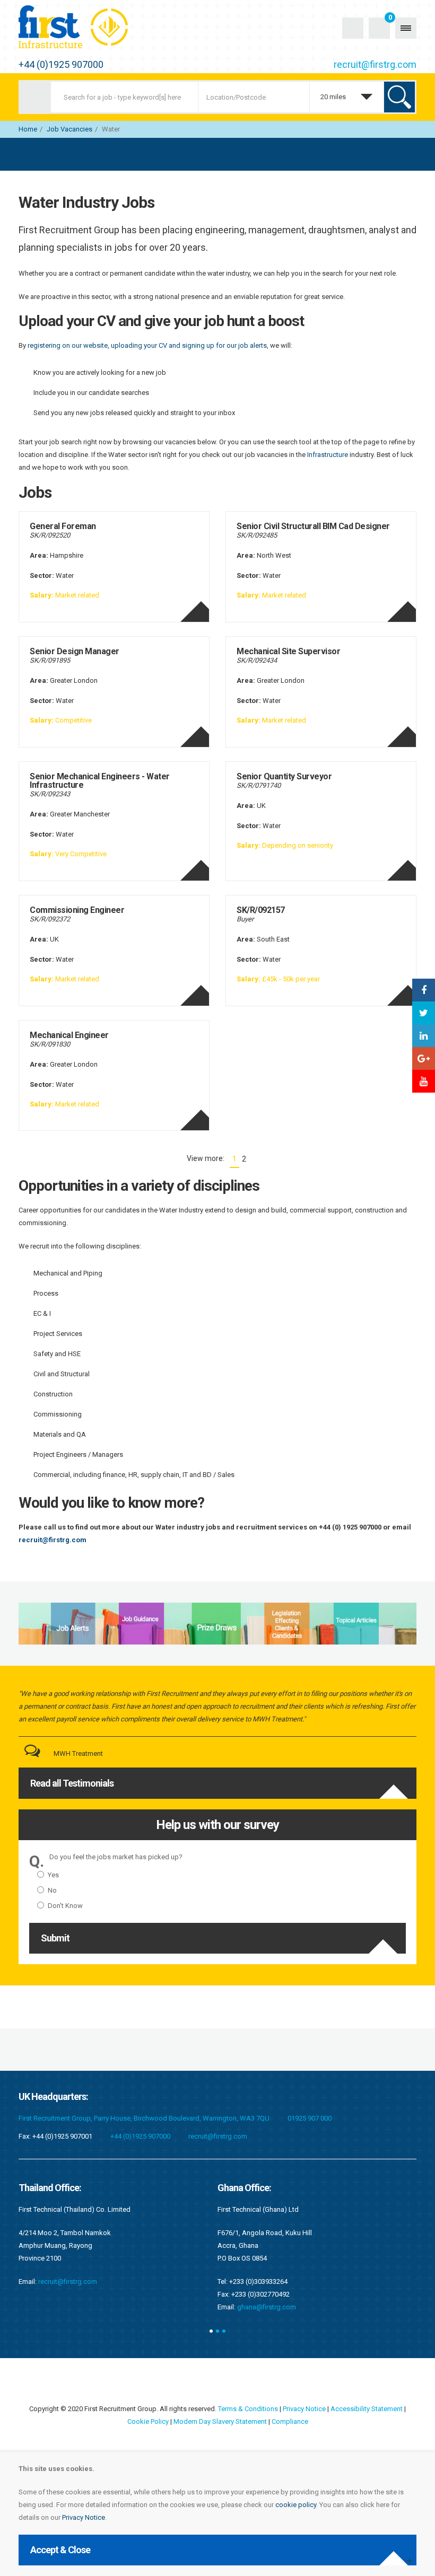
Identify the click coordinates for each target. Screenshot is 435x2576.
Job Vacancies (69, 129)
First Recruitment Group (85, 28)
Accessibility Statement (367, 2409)
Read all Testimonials (72, 1783)
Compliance (290, 2421)
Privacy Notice (84, 2517)
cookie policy (296, 2505)
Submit (55, 1938)
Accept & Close (60, 2550)
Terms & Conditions (248, 2409)
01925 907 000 (310, 2118)
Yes (53, 1875)
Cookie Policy (148, 2421)
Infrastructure (328, 455)
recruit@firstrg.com (375, 64)
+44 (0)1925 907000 (61, 64)
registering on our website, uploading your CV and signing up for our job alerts (147, 345)
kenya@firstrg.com (266, 2294)
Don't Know (65, 1906)
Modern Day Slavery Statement (220, 2421)
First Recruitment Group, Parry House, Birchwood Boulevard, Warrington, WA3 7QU (144, 2118)
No (52, 1890)
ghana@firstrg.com (68, 2307)
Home (28, 129)
